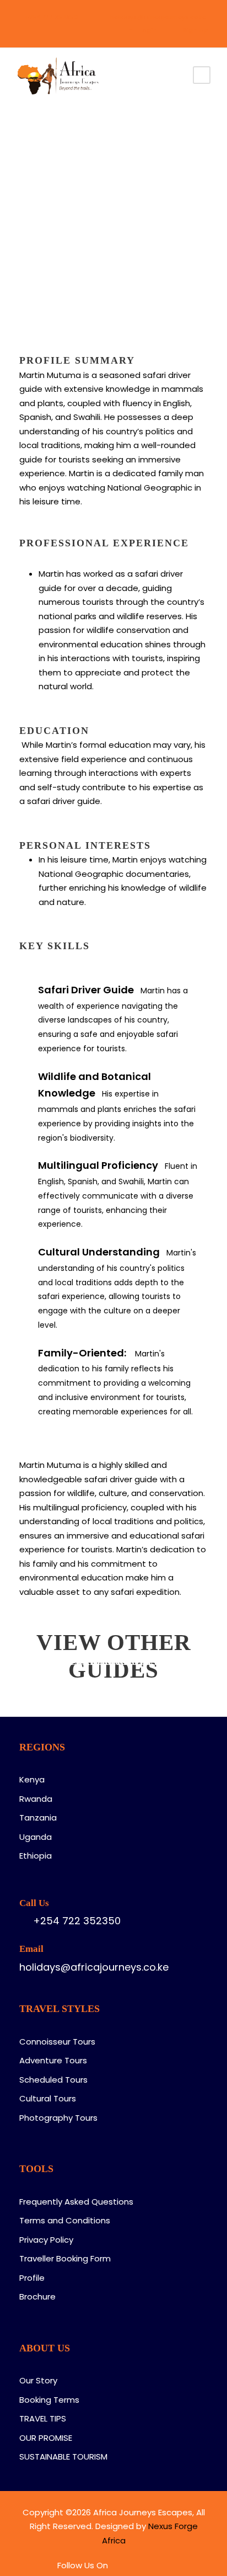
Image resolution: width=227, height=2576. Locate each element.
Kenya (32, 1779)
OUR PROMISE (46, 2438)
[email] (22, 30)
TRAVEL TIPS (43, 2418)
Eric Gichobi (113, 1662)
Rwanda (36, 1799)
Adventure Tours (53, 2060)
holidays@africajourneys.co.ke (158, 17)
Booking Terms (49, 2400)
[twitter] (71, 30)
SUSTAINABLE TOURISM (63, 2457)
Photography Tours (58, 2118)
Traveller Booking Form (65, 2258)
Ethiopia (36, 1856)
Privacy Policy (46, 2240)
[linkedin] (55, 30)
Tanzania (38, 1817)
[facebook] (38, 30)
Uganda (36, 1837)
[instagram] (88, 30)
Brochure (37, 2296)
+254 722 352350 (52, 17)
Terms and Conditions (65, 2220)
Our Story (38, 2380)
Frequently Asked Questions (76, 2202)
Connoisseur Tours (57, 2042)
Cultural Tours (48, 2098)
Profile (32, 2278)
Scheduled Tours (53, 2080)
